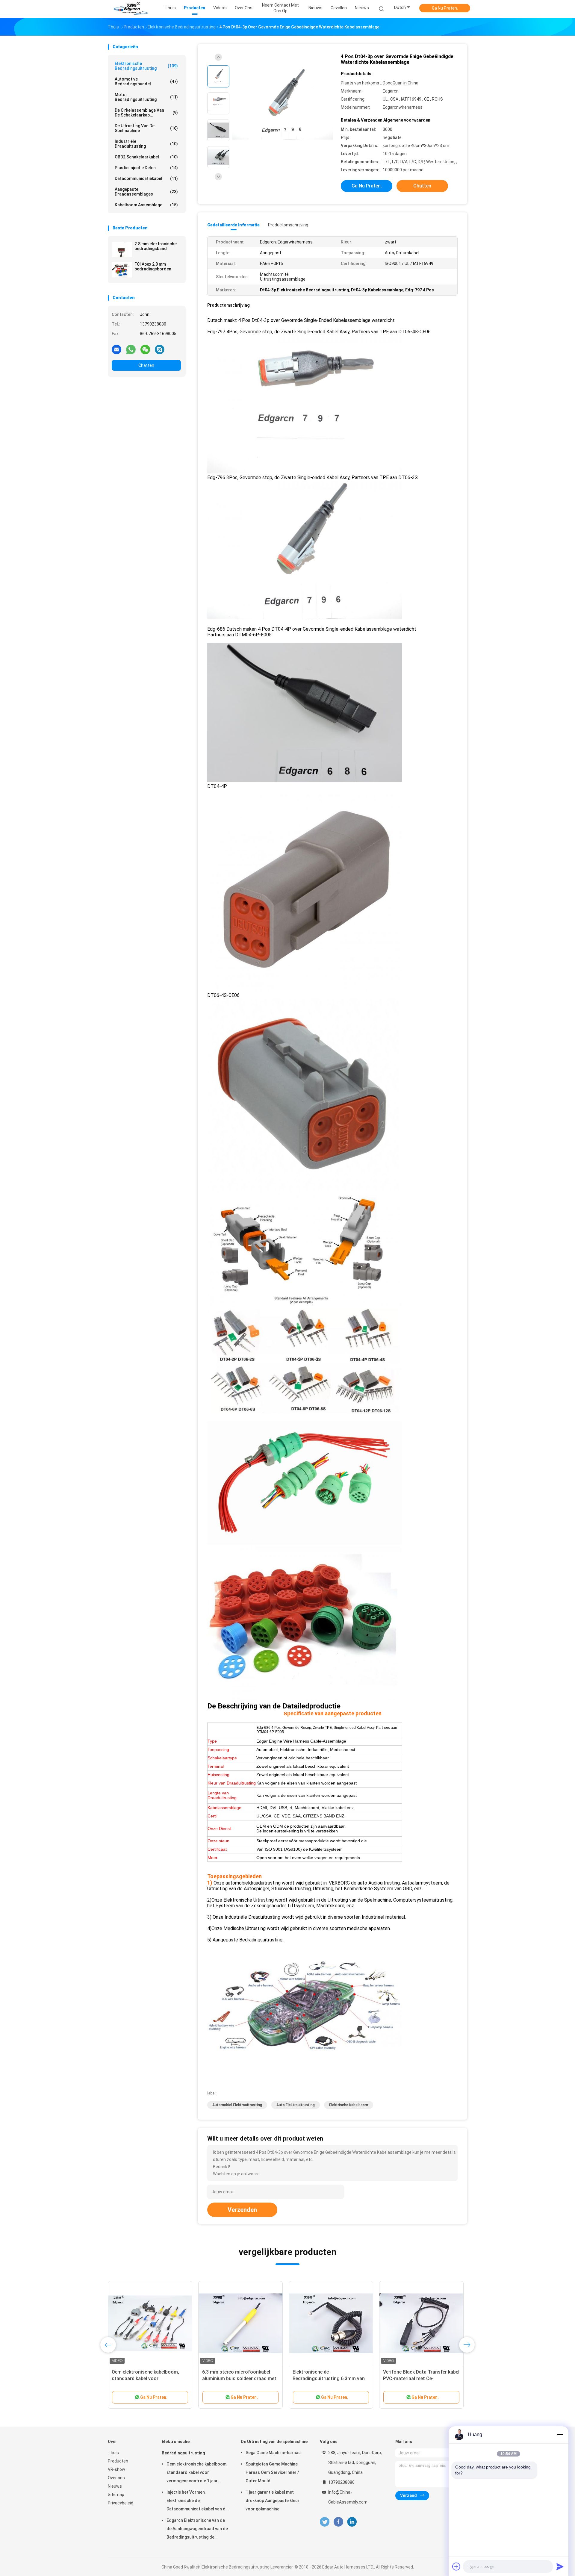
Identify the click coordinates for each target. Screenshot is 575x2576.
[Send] (560, 2566)
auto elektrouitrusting (296, 2105)
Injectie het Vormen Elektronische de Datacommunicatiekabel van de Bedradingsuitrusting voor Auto (197, 2501)
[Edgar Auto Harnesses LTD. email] (116, 349)
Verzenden (242, 2210)
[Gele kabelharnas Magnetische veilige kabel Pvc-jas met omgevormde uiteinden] (421, 2323)
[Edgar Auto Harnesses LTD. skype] (160, 349)
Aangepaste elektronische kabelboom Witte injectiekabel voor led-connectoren (326, 2379)
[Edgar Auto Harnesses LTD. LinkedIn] (352, 2522)
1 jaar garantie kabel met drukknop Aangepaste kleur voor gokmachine (273, 2501)
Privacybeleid (121, 2503)
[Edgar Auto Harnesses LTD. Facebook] (338, 2522)
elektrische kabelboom (349, 2105)
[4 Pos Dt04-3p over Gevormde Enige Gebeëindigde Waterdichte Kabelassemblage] (283, 104)
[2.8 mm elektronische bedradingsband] (122, 249)
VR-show (116, 2469)
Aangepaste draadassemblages (146, 192)
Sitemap (116, 2495)
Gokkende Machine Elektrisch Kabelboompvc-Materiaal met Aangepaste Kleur (235, 2379)
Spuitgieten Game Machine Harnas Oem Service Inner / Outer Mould (272, 2472)
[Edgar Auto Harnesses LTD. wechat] (145, 349)
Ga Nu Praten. (445, 8)
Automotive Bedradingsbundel (146, 81)
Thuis (113, 2453)
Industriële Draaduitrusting (146, 144)
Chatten (146, 365)
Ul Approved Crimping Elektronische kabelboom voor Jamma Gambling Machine (145, 2379)
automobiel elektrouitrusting (237, 2105)
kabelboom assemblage (146, 205)
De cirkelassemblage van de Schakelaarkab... (146, 113)
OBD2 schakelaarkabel (146, 157)
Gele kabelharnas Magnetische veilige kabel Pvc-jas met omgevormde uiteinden (417, 2379)
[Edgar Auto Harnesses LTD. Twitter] (325, 2522)
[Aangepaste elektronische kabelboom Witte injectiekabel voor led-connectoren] (331, 2323)
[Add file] (456, 2566)
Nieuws (362, 8)
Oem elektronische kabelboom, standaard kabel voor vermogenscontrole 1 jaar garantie (197, 2473)
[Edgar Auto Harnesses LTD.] (131, 9)
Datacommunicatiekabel (146, 178)
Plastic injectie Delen (146, 168)
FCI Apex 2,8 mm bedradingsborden (153, 267)
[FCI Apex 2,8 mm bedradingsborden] (122, 270)
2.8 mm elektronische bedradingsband (156, 246)
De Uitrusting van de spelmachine (146, 128)
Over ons (116, 2478)
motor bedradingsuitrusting (146, 97)
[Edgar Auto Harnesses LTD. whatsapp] (131, 349)
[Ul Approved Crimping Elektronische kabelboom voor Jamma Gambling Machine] (150, 2323)
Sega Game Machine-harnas (273, 2453)
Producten (118, 2461)
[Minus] (560, 2435)
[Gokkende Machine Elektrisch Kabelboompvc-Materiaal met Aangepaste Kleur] (240, 2323)
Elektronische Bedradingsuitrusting (146, 66)
